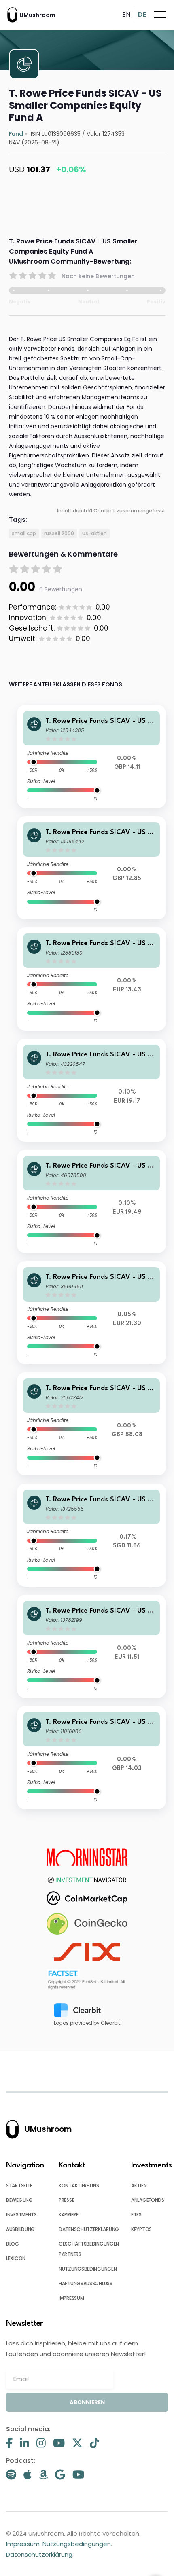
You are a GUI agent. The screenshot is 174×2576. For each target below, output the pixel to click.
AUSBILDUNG (20, 2229)
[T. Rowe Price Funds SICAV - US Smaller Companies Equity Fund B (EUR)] (92, 1646)
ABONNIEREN (87, 2402)
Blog (13, 2244)
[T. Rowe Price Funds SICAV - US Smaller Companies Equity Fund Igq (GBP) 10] (92, 868)
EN (126, 14)
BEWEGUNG (19, 2200)
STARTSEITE (19, 2185)
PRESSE (66, 2200)
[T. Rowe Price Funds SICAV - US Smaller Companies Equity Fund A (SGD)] (92, 1535)
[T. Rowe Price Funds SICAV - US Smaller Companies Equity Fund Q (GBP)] (92, 1424)
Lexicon (16, 2258)
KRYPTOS (141, 2229)
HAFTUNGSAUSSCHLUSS (86, 2283)
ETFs (136, 2215)
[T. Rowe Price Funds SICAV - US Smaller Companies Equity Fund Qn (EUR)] (92, 1090)
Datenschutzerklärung (39, 2554)
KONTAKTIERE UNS (79, 2185)
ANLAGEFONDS (148, 2200)
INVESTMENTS (21, 2215)
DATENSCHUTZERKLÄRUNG (89, 2229)
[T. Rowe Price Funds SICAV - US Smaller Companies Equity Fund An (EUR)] (92, 1313)
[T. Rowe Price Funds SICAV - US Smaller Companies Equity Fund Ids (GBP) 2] (92, 757)
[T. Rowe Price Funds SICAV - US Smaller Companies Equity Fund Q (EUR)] (92, 979)
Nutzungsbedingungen (77, 2544)
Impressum (23, 2544)
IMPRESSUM (71, 2298)
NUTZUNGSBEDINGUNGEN (88, 2269)
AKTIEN (139, 2185)
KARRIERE (69, 2215)
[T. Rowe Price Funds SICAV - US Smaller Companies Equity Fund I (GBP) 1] (92, 1758)
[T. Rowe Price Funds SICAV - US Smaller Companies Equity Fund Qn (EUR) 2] (92, 1201)
